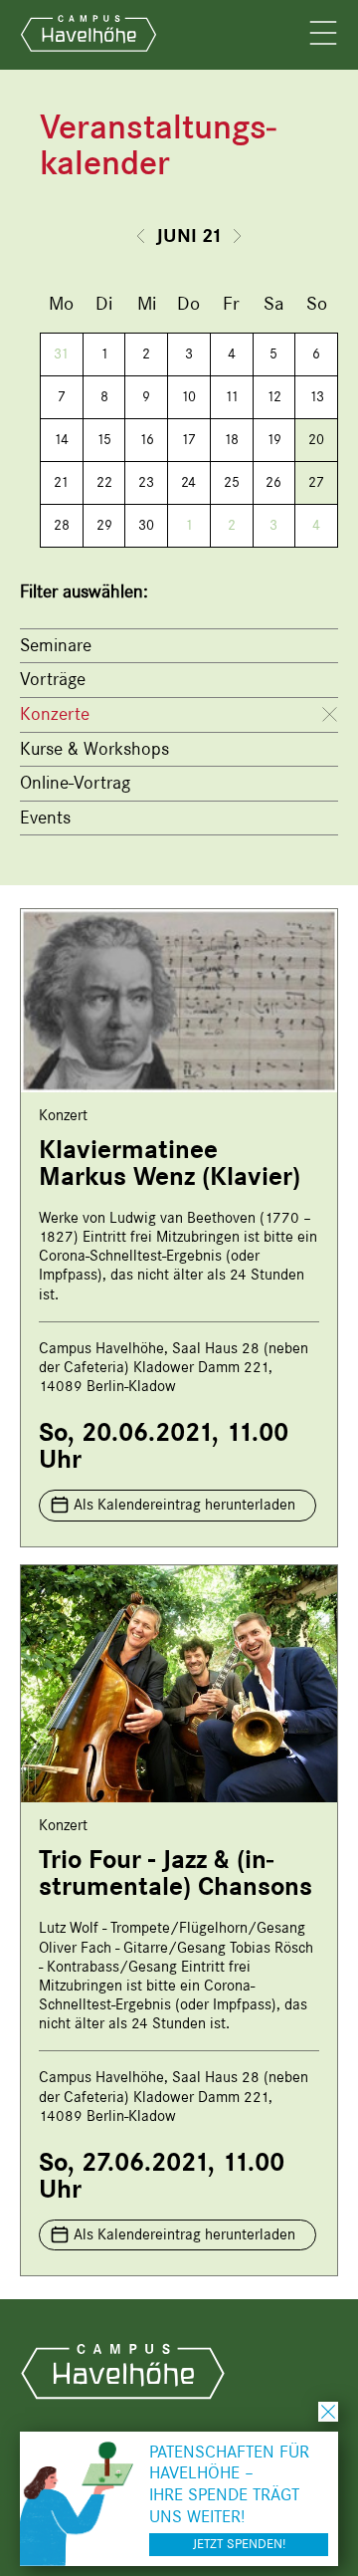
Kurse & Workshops (94, 749)
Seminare (56, 645)
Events (45, 818)
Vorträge (53, 679)
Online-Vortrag (75, 783)
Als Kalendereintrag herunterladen (184, 1505)
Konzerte (55, 714)
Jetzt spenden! (239, 2544)
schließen (328, 2412)
